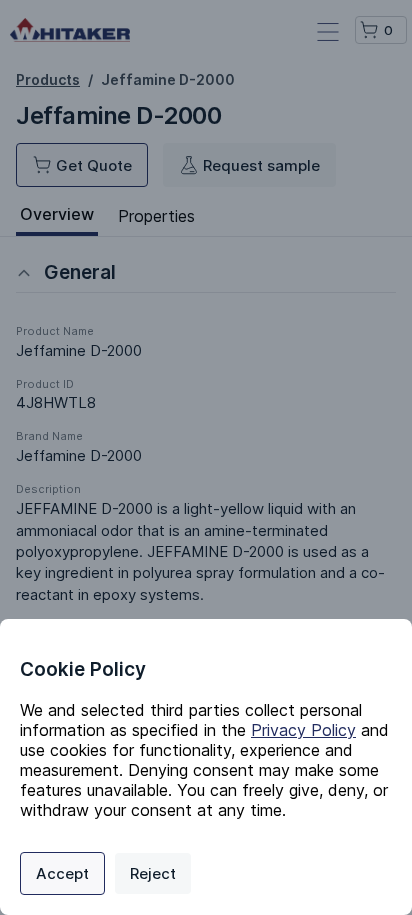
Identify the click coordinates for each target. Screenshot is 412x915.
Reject (153, 873)
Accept (62, 873)
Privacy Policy (303, 730)
